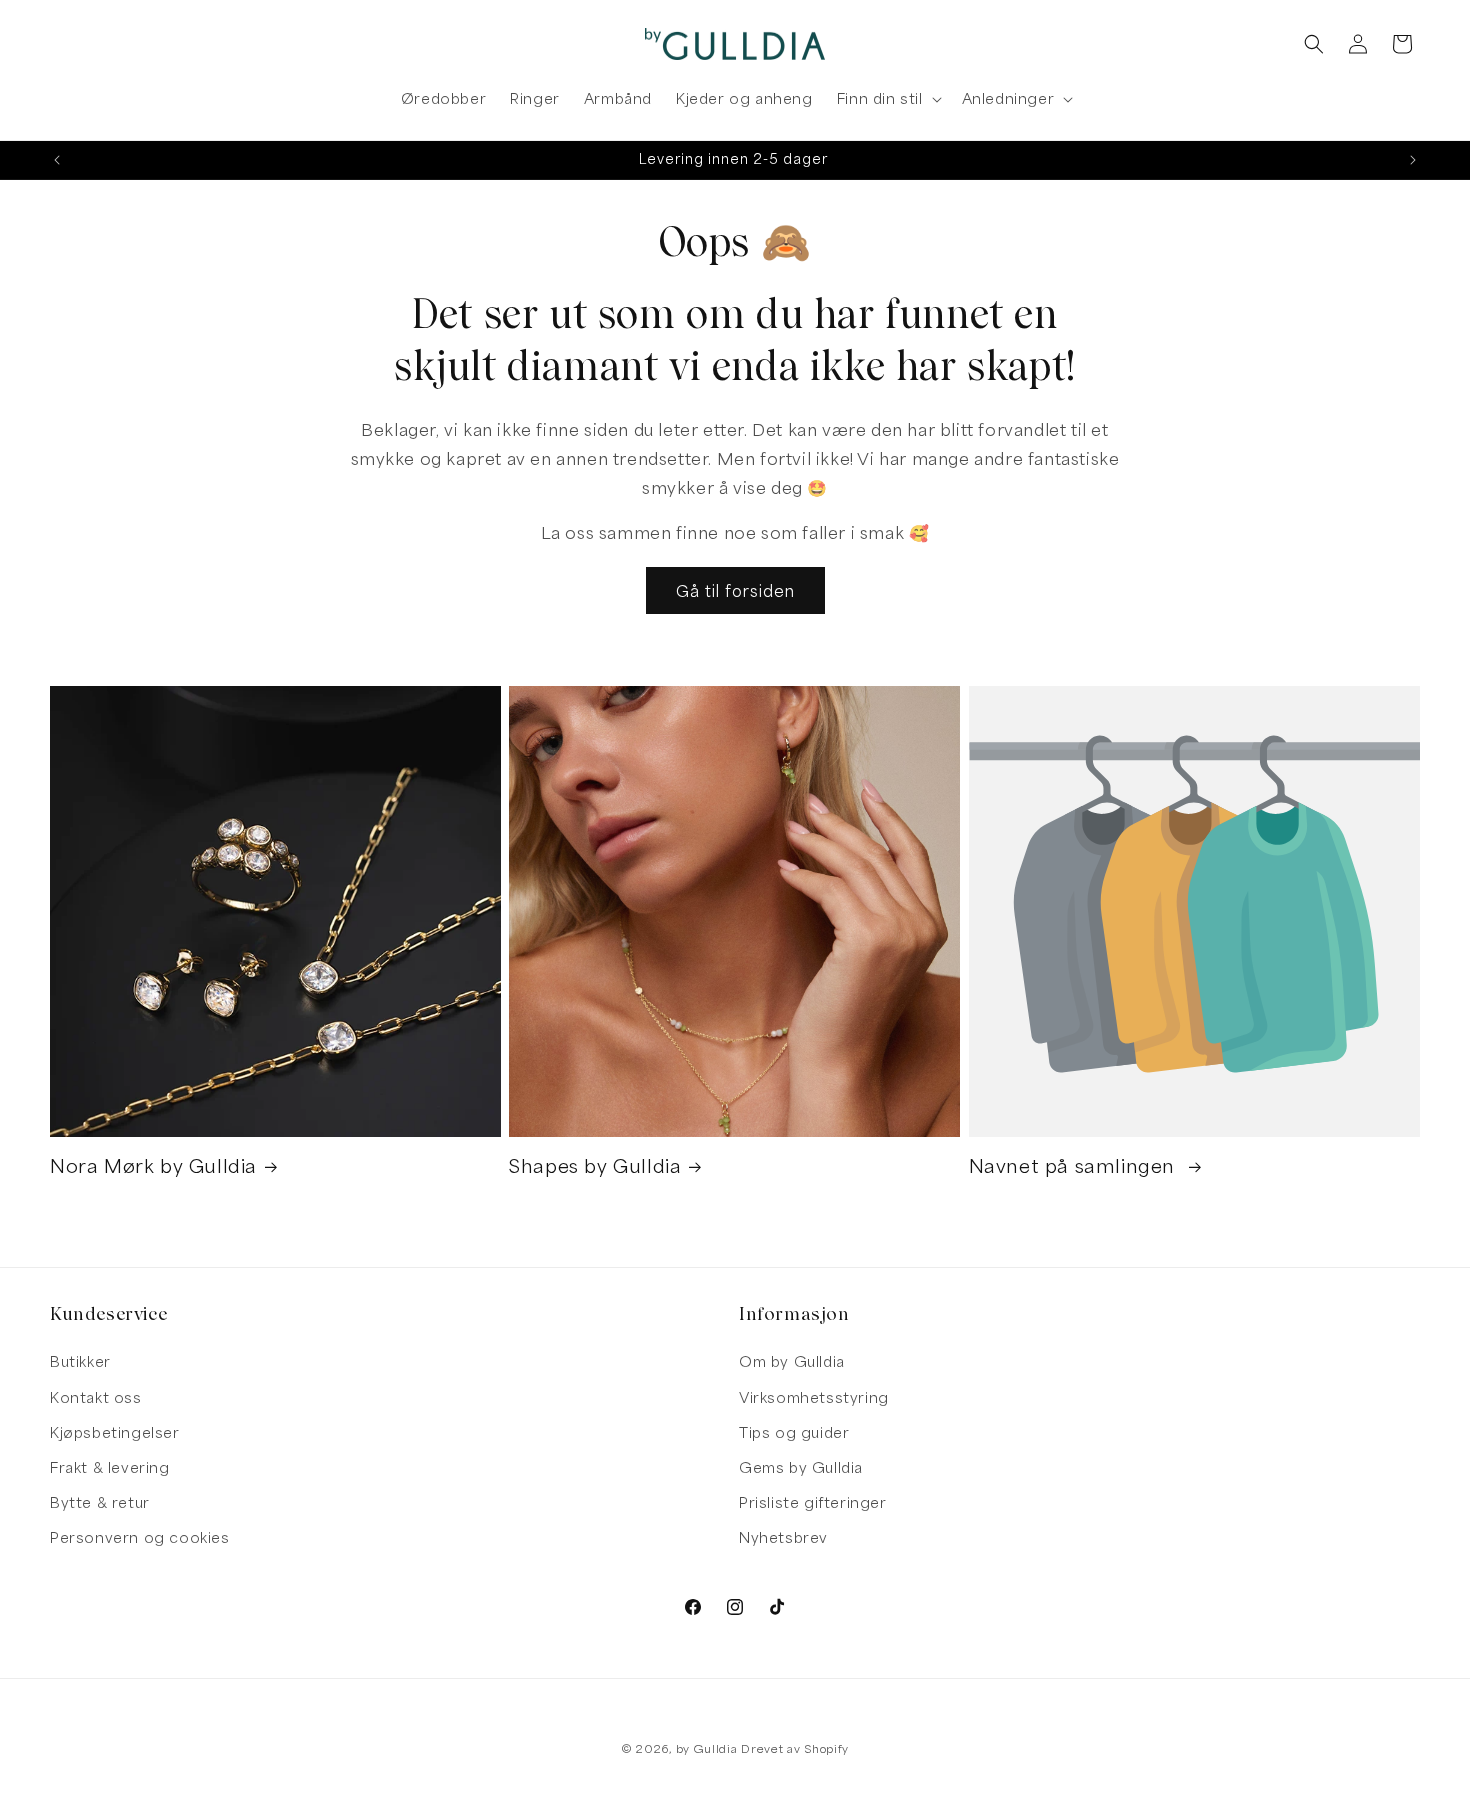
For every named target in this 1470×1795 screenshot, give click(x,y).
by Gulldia (707, 1748)
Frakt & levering (110, 1467)
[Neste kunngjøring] (1413, 160)
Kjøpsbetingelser (115, 1432)
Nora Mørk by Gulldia (153, 1166)
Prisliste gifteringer (813, 1502)
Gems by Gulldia (801, 1467)
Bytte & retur (100, 1502)
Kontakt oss (96, 1397)
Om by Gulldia (792, 1361)
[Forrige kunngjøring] (57, 160)
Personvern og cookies (140, 1537)
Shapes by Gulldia (595, 1166)
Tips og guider (794, 1432)
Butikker (80, 1361)
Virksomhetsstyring (814, 1397)
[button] (887, 99)
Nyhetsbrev (783, 1537)
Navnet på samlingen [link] (1075, 1166)
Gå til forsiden (735, 591)
